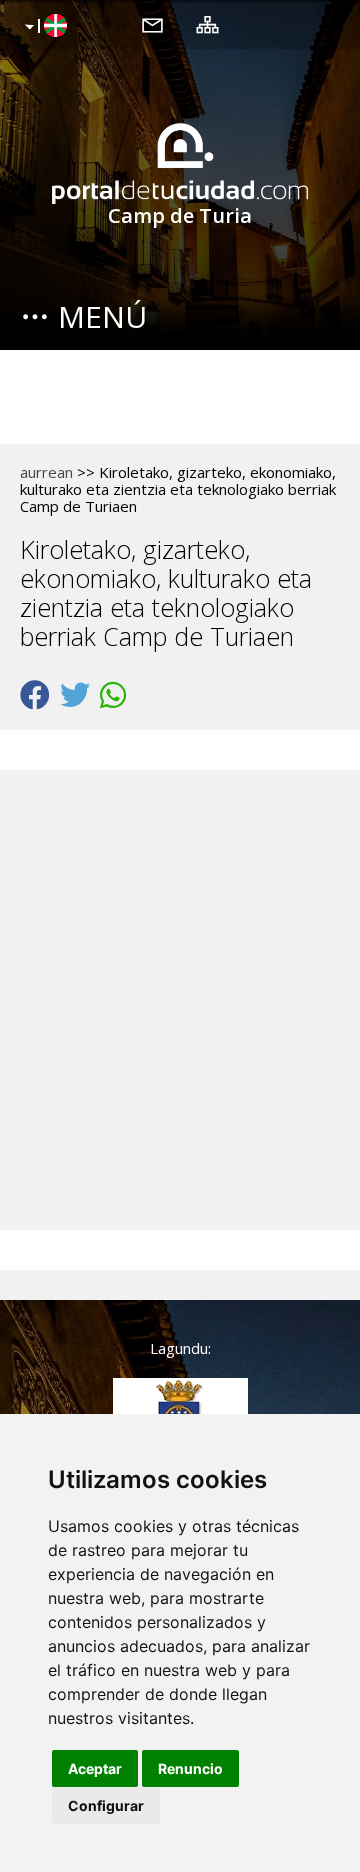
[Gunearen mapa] (207, 24)
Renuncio (190, 1768)
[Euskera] (43, 27)
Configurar (106, 1805)
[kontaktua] (152, 24)
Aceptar (95, 1768)
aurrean (46, 472)
